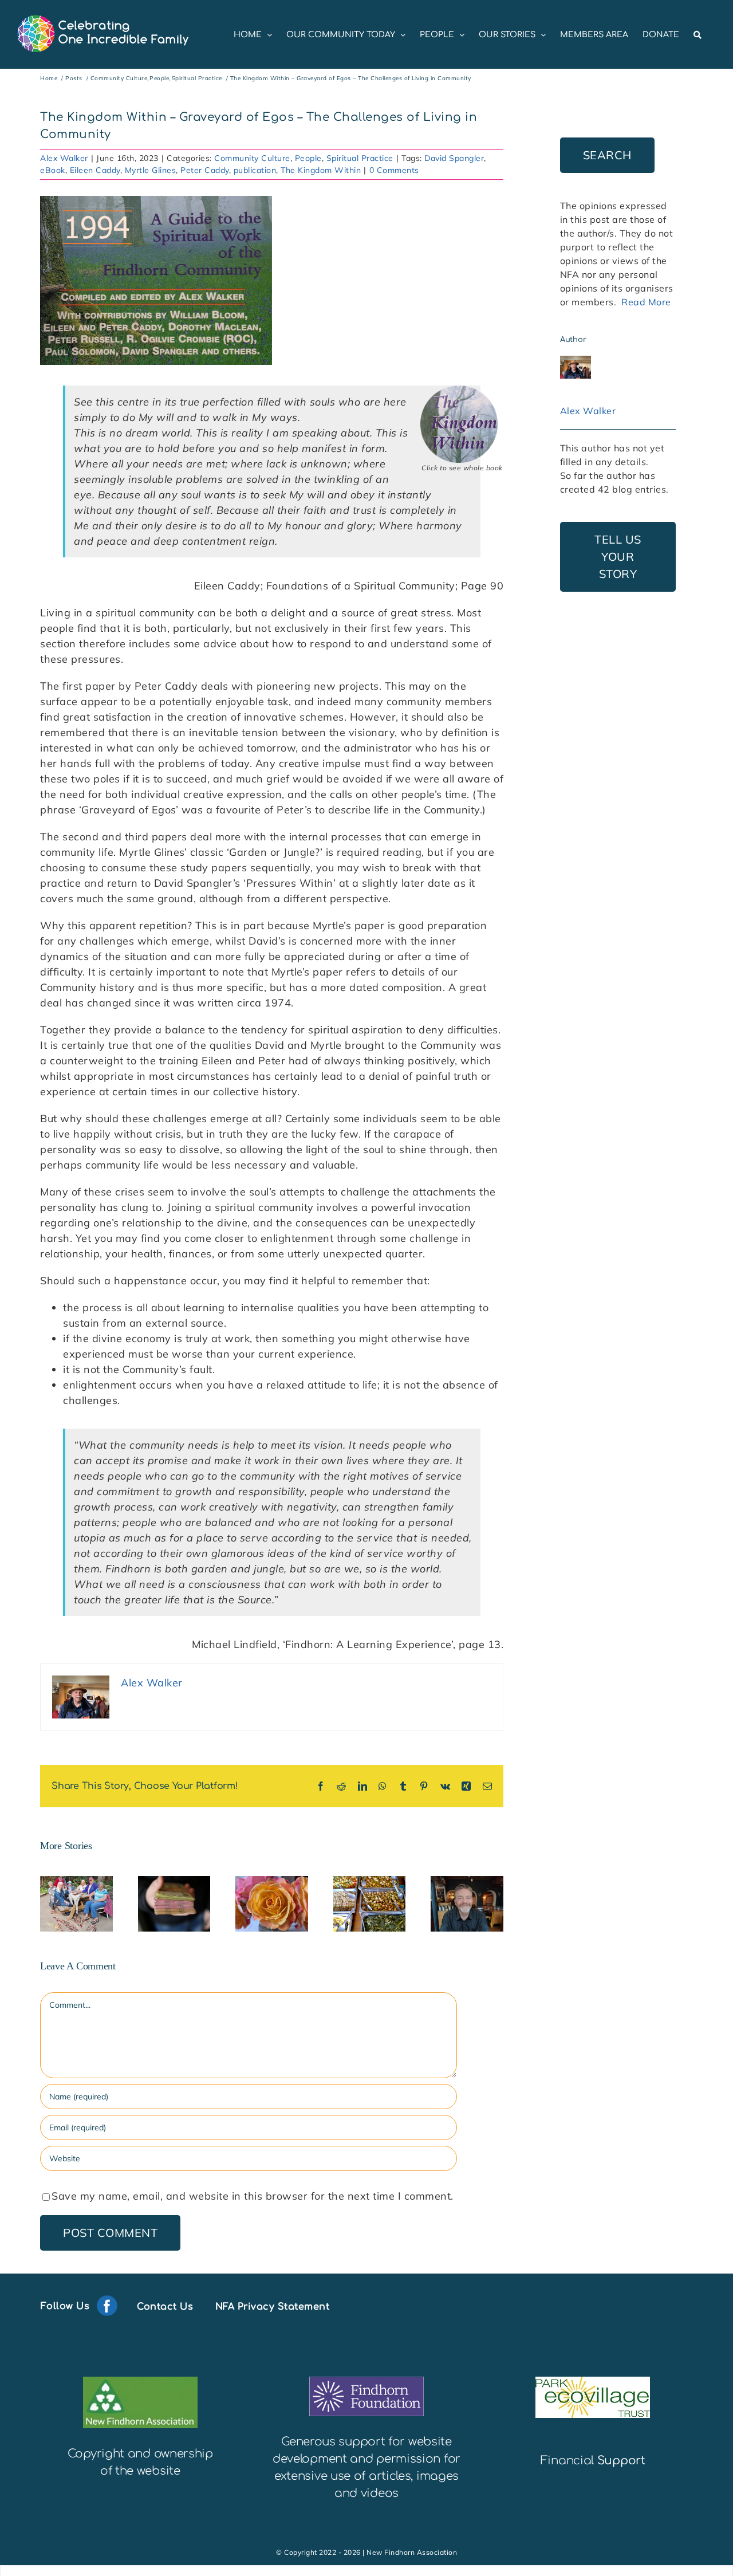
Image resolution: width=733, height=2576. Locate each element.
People (308, 158)
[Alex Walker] (576, 363)
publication (255, 170)
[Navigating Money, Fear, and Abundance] (174, 1904)
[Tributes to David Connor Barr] (467, 1904)
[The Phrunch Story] (76, 1904)
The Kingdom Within (321, 170)
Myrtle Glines (151, 170)
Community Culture (252, 158)
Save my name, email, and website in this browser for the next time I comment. (253, 2196)
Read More (646, 302)
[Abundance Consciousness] (272, 1904)
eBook (53, 170)
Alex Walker (64, 158)
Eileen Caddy (95, 170)
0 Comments (394, 170)
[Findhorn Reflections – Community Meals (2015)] (370, 1904)
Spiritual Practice (360, 158)
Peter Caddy (205, 170)
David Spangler (454, 158)
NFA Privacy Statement (273, 2306)
